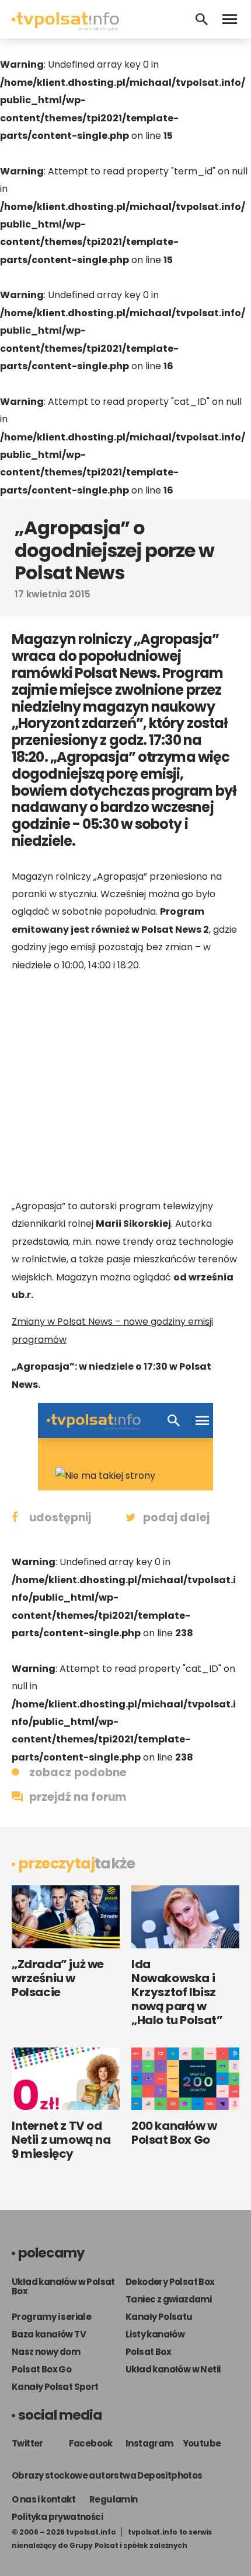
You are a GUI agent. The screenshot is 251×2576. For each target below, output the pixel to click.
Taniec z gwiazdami (168, 2299)
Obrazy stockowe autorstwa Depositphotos (107, 2475)
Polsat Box (148, 2352)
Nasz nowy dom (46, 2352)
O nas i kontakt (43, 2499)
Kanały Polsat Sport (55, 2387)
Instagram (149, 2443)
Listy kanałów (155, 2334)
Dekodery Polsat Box (170, 2282)
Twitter (27, 2443)
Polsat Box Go (41, 2369)
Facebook (91, 2443)
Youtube (202, 2443)
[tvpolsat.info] (65, 28)
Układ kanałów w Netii (173, 2369)
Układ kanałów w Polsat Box (63, 2286)
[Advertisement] (125, 1086)
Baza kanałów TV (49, 2334)
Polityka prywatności (57, 2517)
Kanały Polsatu (159, 2317)
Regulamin (114, 2499)
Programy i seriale (51, 2317)
